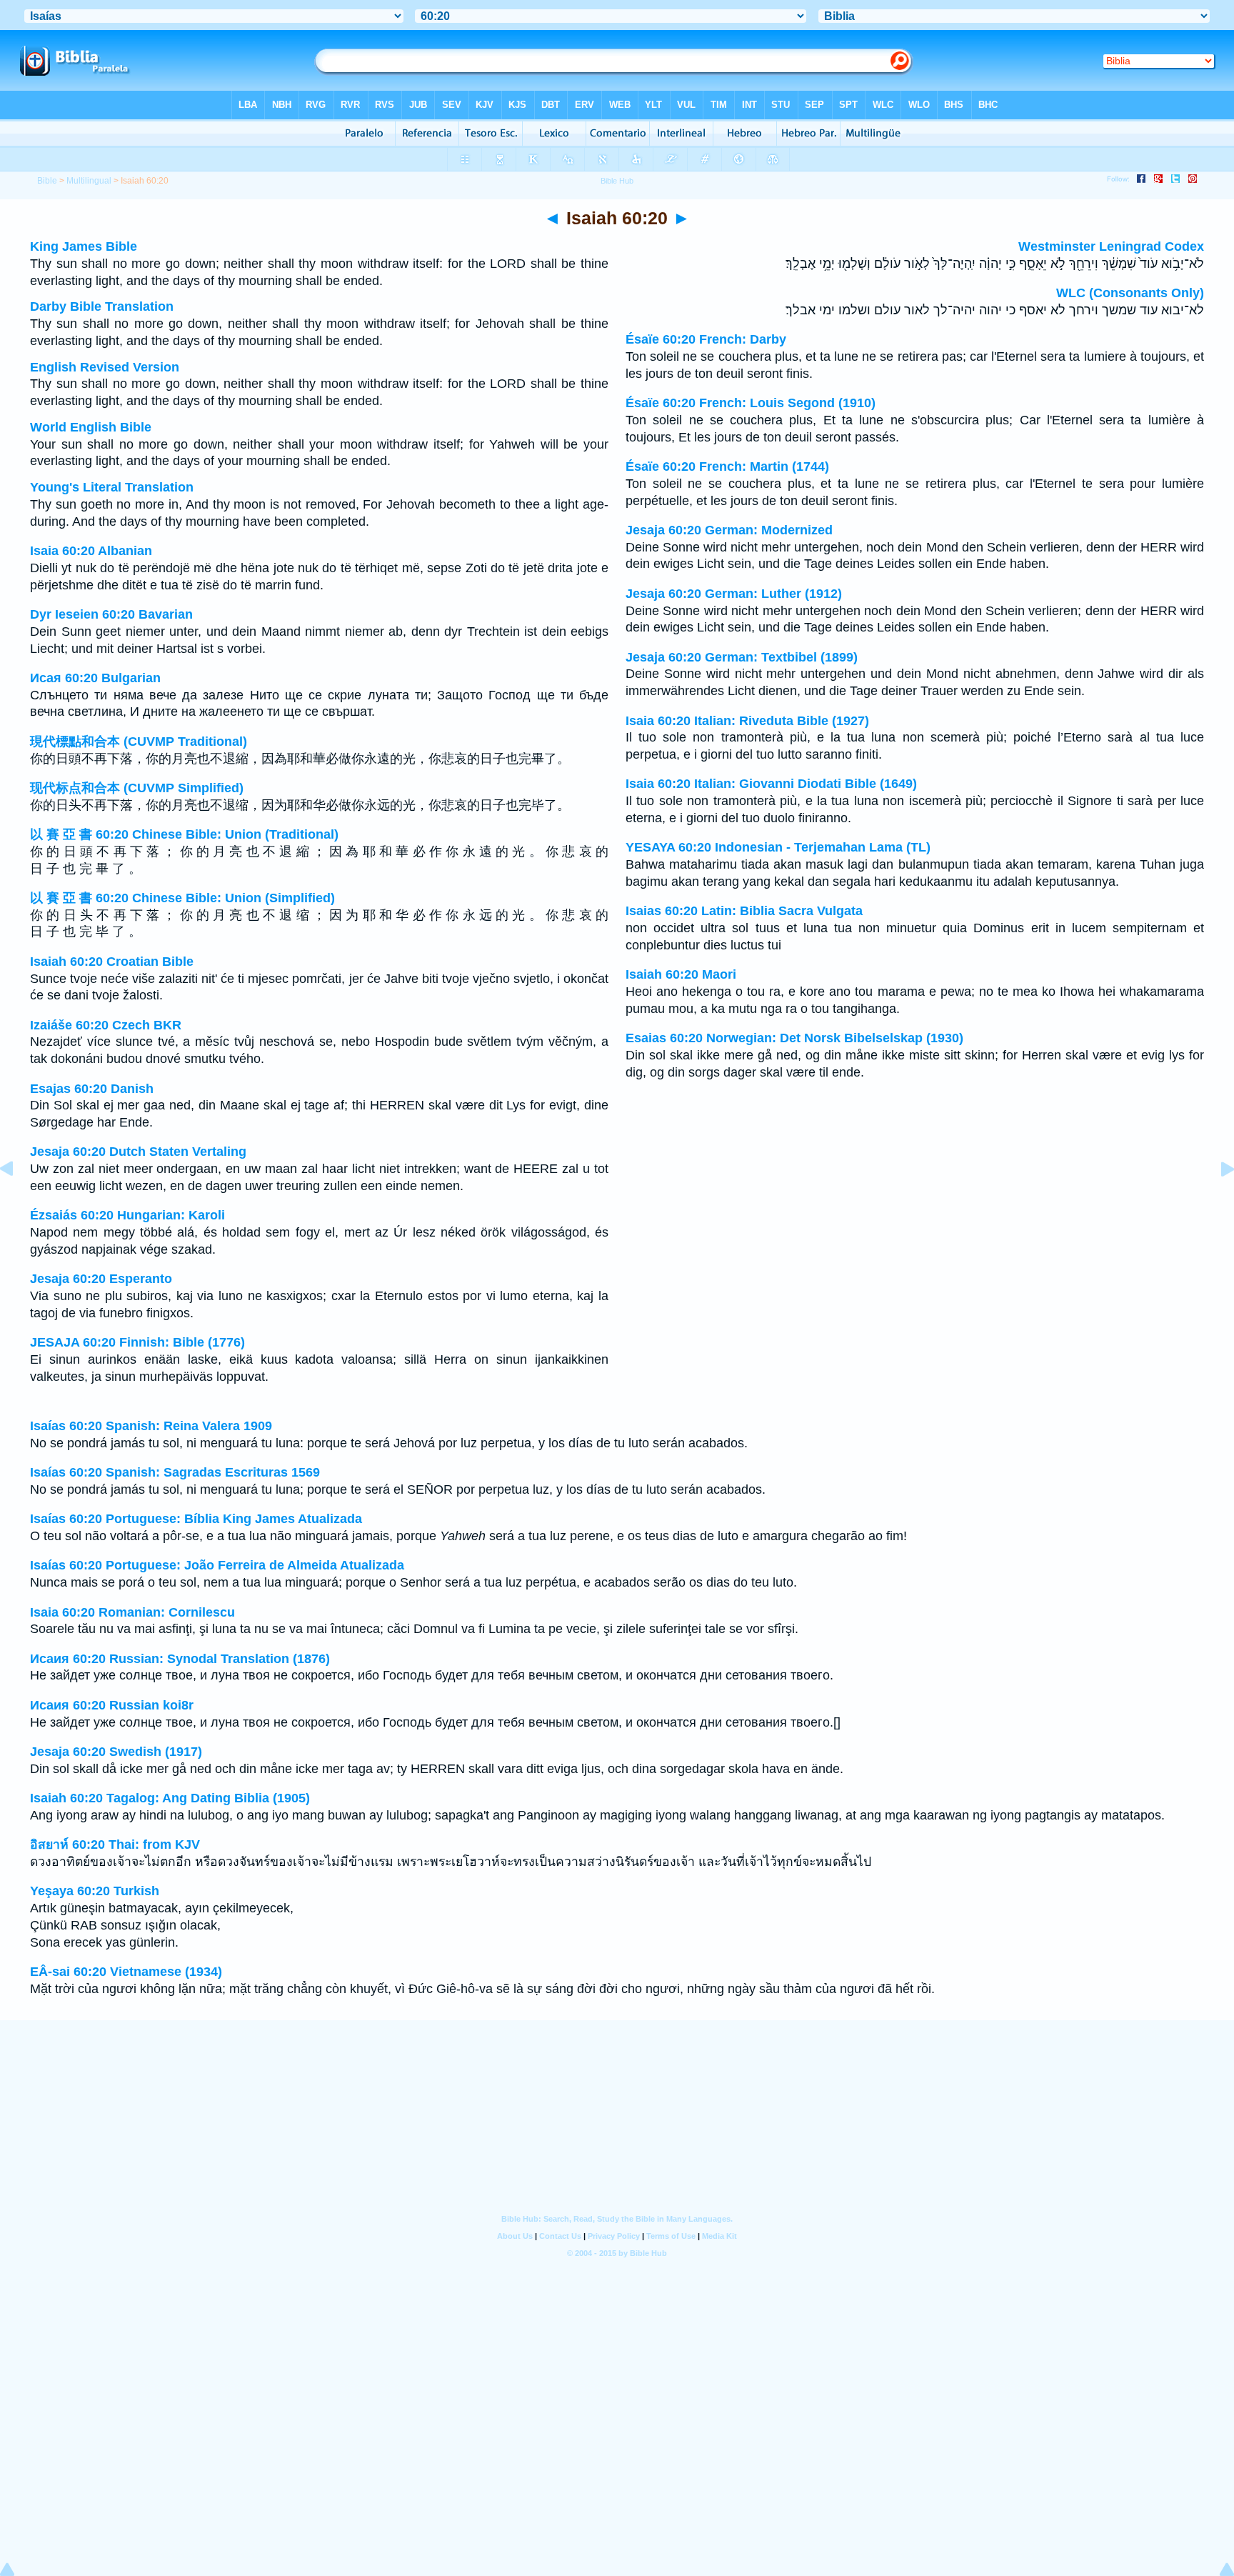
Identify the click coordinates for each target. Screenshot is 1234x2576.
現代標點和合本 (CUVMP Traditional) (139, 742)
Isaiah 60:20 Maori (681, 974)
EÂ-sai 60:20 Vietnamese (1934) (126, 1972)
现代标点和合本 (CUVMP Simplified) (137, 788)
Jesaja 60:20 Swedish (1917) (116, 1752)
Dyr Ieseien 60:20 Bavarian (111, 614)
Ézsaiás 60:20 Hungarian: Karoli (127, 1215)
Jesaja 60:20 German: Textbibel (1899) (742, 657)
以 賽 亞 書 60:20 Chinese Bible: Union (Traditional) (184, 834)
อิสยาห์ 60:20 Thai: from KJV (115, 1844)
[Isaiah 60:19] (18, 1201)
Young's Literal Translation (112, 487)
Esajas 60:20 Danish (92, 1089)
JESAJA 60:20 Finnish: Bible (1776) (137, 1342)
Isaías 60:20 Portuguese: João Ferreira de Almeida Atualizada (217, 1565)
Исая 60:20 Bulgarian (95, 678)
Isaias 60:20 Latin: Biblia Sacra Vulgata (744, 911)
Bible (47, 181)
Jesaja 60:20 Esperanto (101, 1279)
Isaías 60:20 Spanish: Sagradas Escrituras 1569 (175, 1472)
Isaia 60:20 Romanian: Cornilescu (132, 1612)
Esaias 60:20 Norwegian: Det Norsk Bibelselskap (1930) (794, 1038)
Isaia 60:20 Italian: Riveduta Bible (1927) (747, 721)
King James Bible (84, 246)
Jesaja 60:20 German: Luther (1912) (734, 594)
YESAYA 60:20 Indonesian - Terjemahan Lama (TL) (778, 847)
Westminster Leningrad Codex (1111, 246)
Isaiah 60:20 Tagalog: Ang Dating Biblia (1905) (170, 1798)
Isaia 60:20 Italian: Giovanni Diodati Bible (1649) (771, 784)
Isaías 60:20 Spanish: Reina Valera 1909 (151, 1426)
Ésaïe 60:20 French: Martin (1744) (727, 466)
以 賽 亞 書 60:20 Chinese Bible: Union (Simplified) (182, 898)
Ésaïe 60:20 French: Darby (706, 339)
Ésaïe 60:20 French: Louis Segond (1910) (751, 403)
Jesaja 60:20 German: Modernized (729, 530)
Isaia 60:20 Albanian (91, 551)
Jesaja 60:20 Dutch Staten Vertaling (138, 1152)
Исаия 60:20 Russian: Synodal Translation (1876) (180, 1659)
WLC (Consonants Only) (1130, 293)
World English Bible (91, 427)
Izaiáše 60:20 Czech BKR (106, 1025)
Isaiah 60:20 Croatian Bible (112, 962)
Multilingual (89, 181)
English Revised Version (105, 367)
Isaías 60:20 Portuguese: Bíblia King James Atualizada (196, 1519)
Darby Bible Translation (102, 306)
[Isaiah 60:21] (1216, 1201)
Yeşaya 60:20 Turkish (95, 1891)
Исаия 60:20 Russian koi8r (112, 1705)
